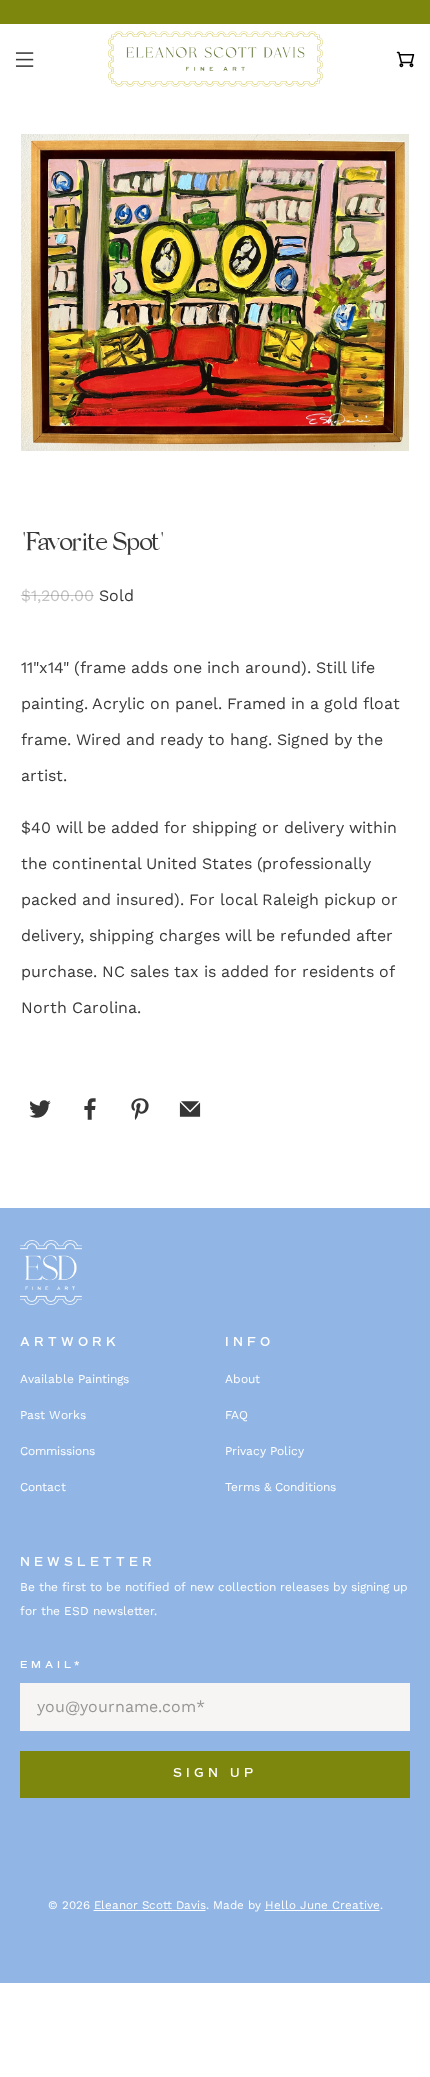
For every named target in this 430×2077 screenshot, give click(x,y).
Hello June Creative (322, 1905)
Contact (43, 1487)
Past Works (53, 1415)
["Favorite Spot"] (215, 292)
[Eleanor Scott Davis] (215, 59)
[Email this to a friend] (190, 1109)
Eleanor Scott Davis (150, 1905)
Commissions (57, 1451)
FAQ (236, 1415)
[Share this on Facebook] (90, 1109)
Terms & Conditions (280, 1487)
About (242, 1379)
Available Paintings (74, 1379)
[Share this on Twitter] (40, 1109)
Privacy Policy (264, 1451)
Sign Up (215, 1773)
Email (51, 1664)
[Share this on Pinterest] (140, 1109)
